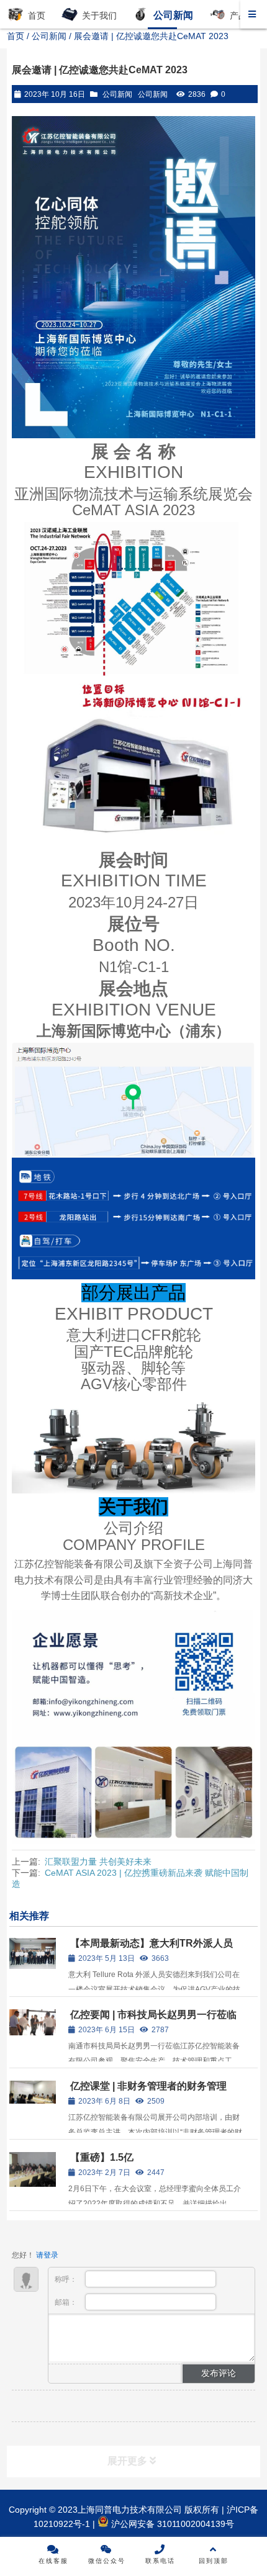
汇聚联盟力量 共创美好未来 (98, 1862)
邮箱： (67, 2302)
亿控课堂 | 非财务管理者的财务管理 (148, 2086)
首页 (16, 36)
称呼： (67, 2279)
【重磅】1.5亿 (102, 2157)
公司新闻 (49, 36)
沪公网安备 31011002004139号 (171, 2524)
